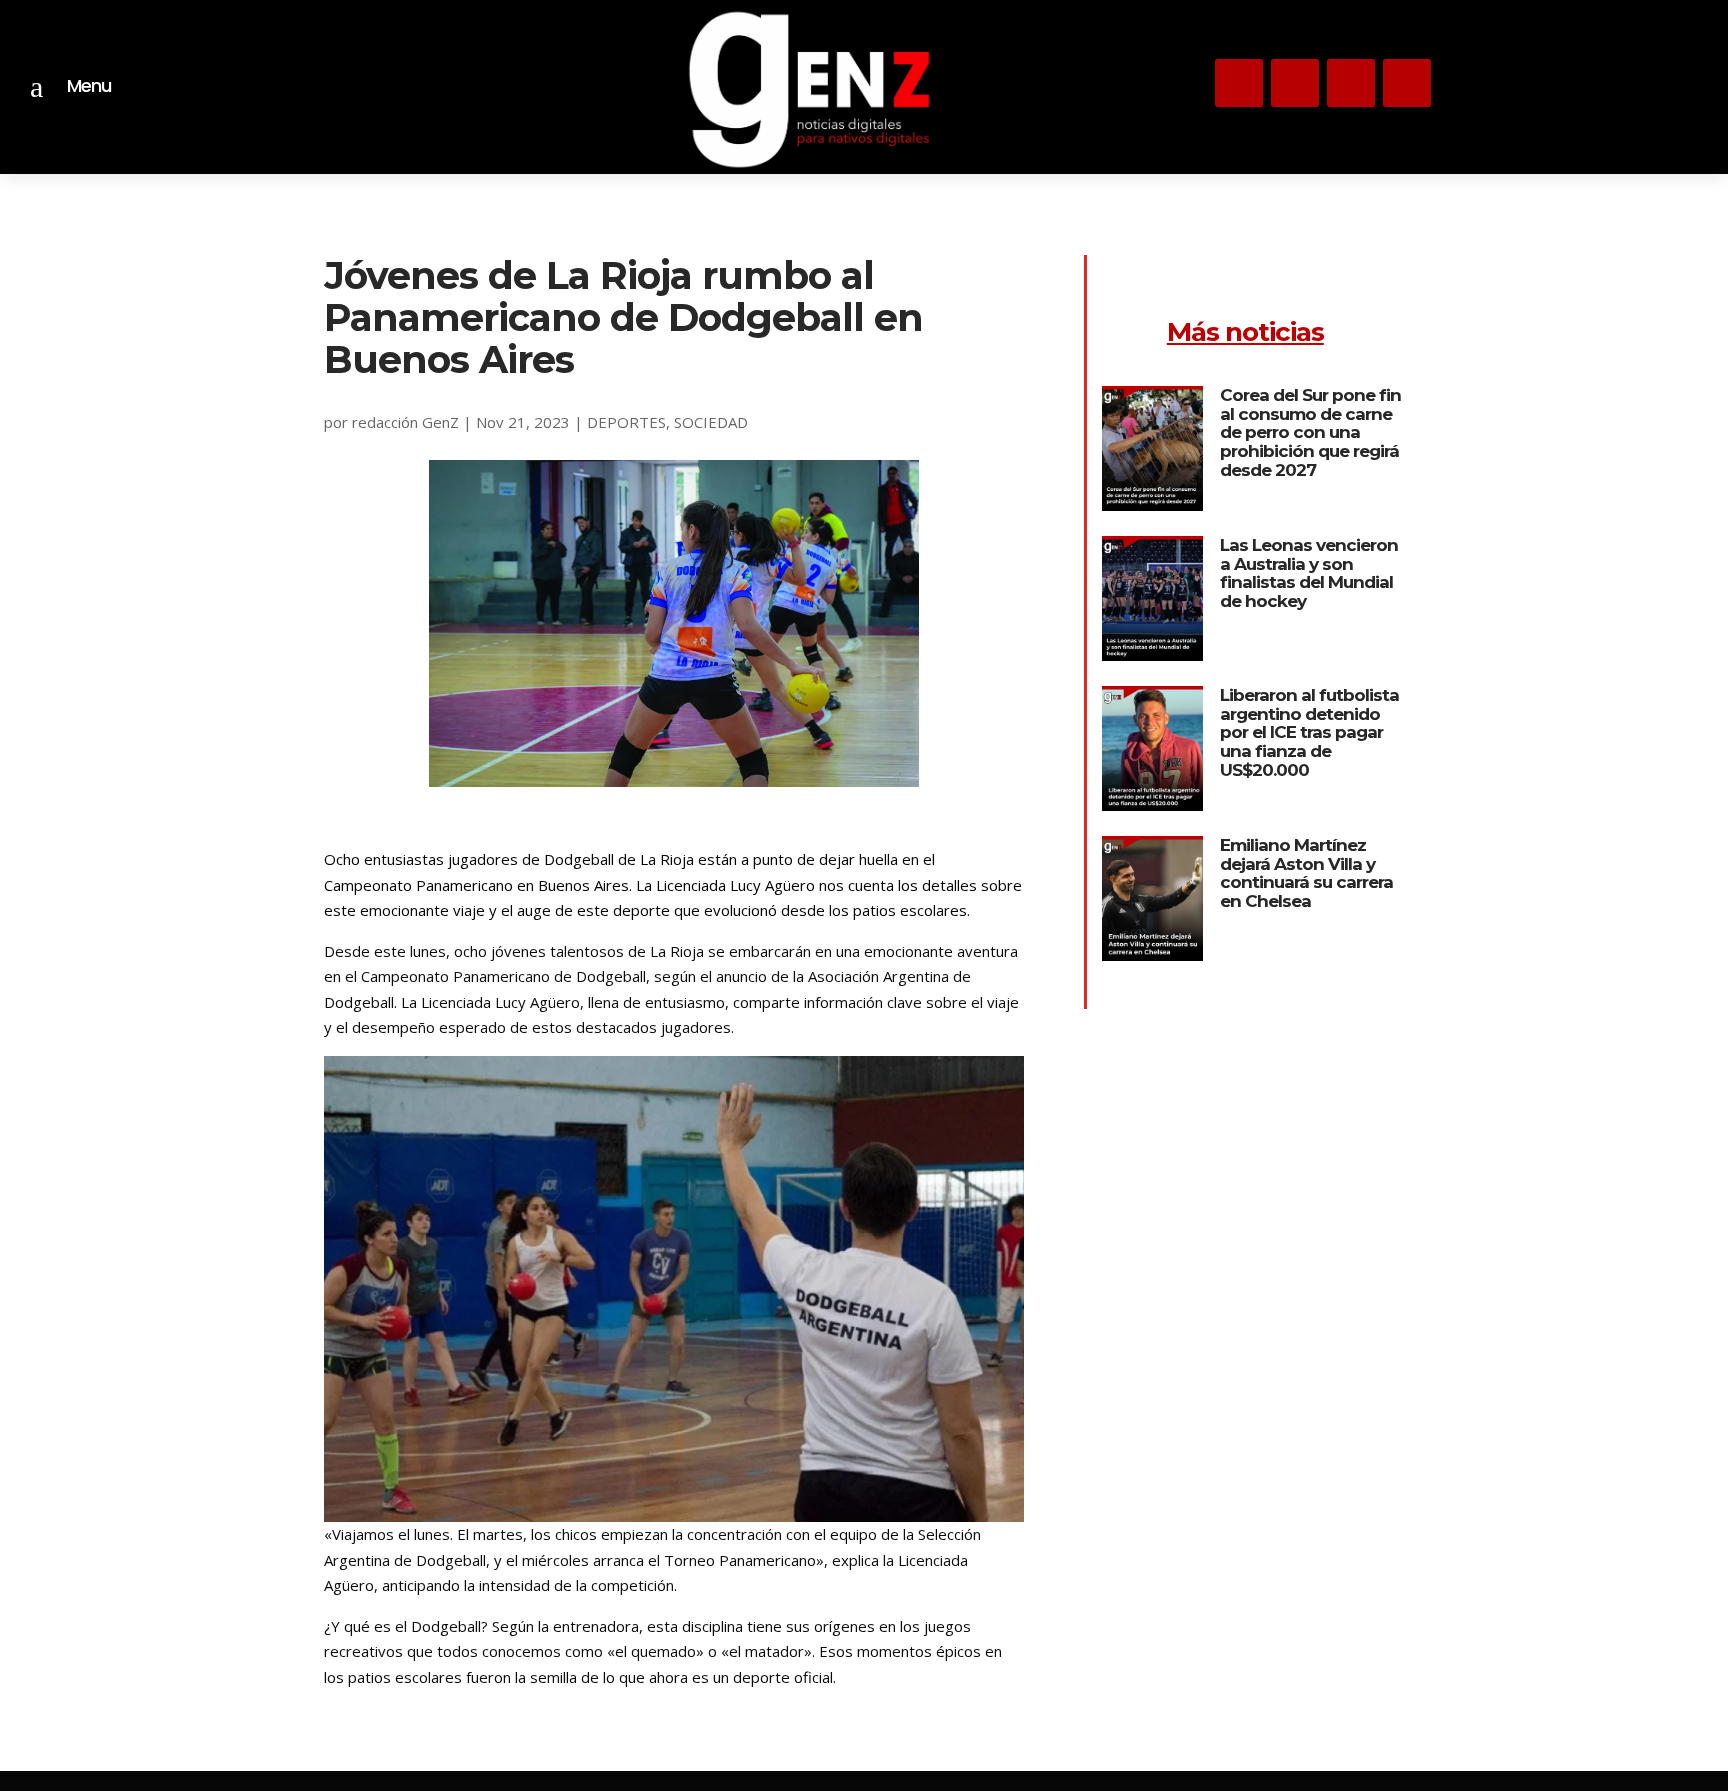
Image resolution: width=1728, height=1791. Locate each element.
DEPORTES (626, 422)
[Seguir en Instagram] (1239, 83)
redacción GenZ (405, 422)
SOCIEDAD (711, 422)
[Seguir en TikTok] (1351, 83)
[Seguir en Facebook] (1407, 83)
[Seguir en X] (1295, 83)
